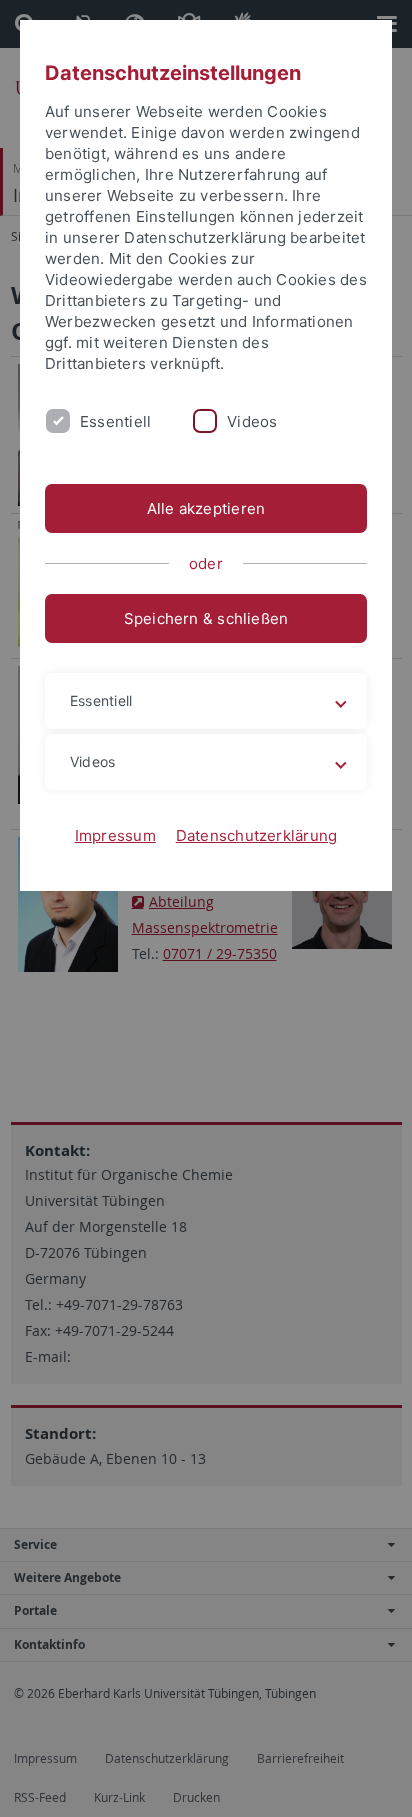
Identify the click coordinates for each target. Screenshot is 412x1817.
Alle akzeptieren (206, 508)
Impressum (115, 835)
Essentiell (115, 421)
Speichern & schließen (206, 618)
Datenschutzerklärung (257, 835)
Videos (252, 421)
